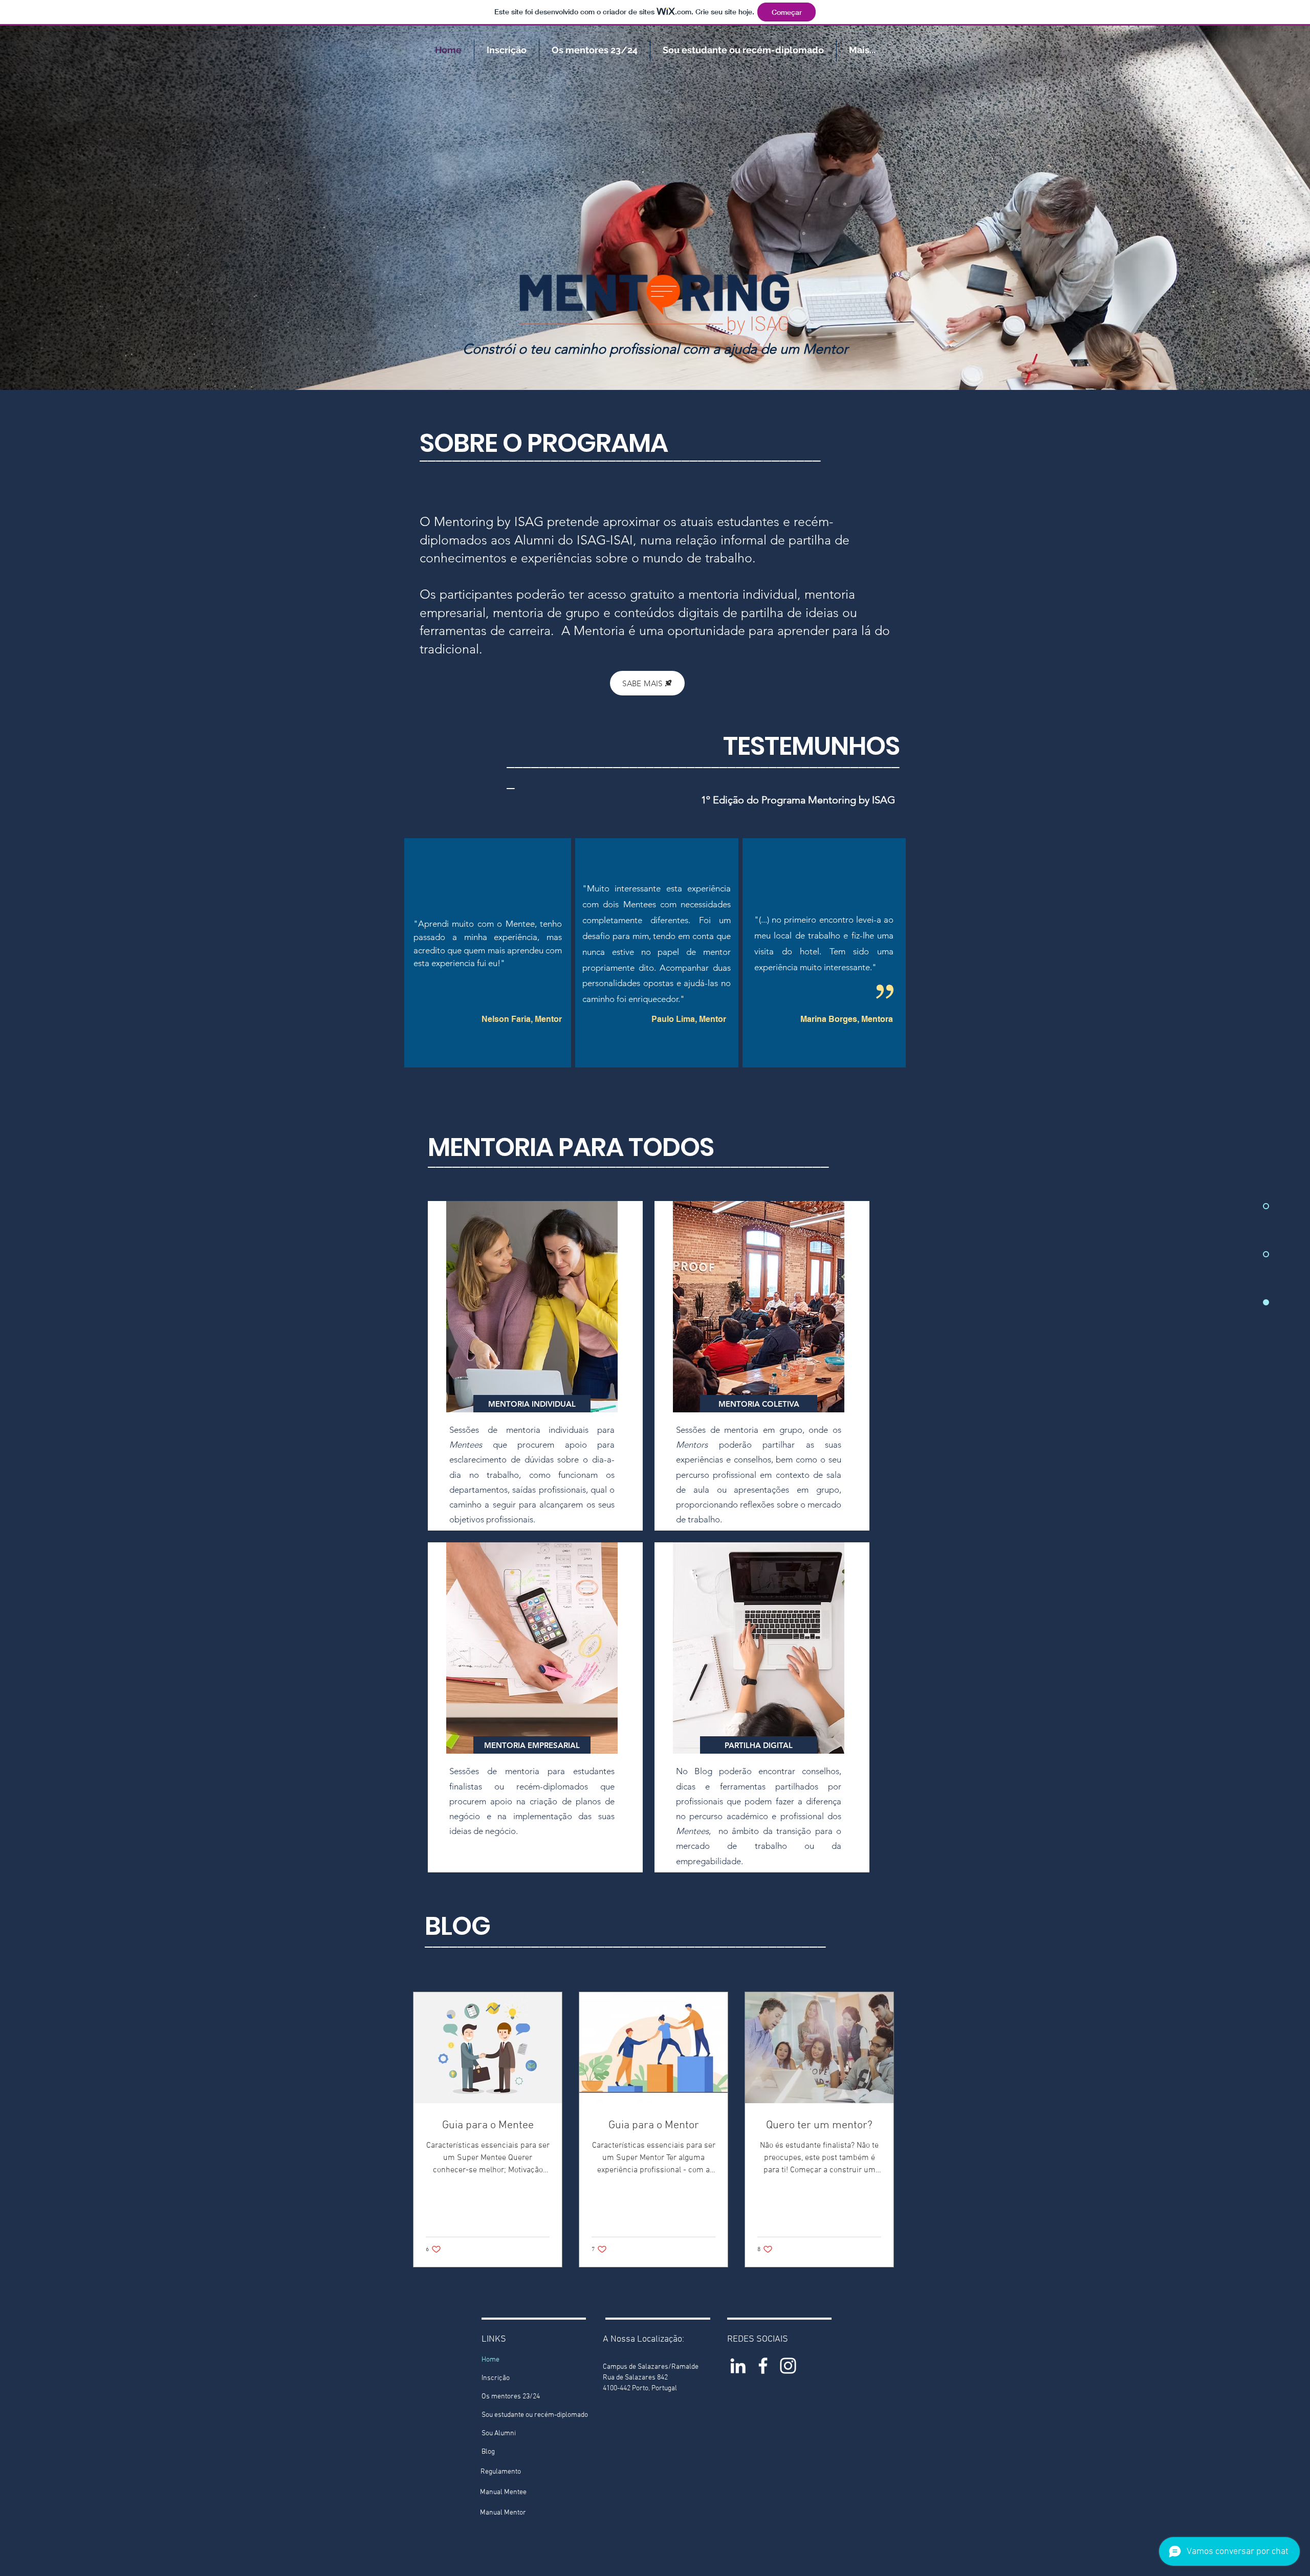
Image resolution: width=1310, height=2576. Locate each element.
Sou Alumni (499, 2433)
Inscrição (496, 2378)
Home (490, 2360)
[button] (532, 1404)
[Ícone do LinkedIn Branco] (738, 2366)
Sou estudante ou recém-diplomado (532, 2415)
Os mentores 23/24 (511, 2397)
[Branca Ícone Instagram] (788, 2366)
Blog (488, 2452)
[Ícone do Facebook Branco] (763, 2366)
